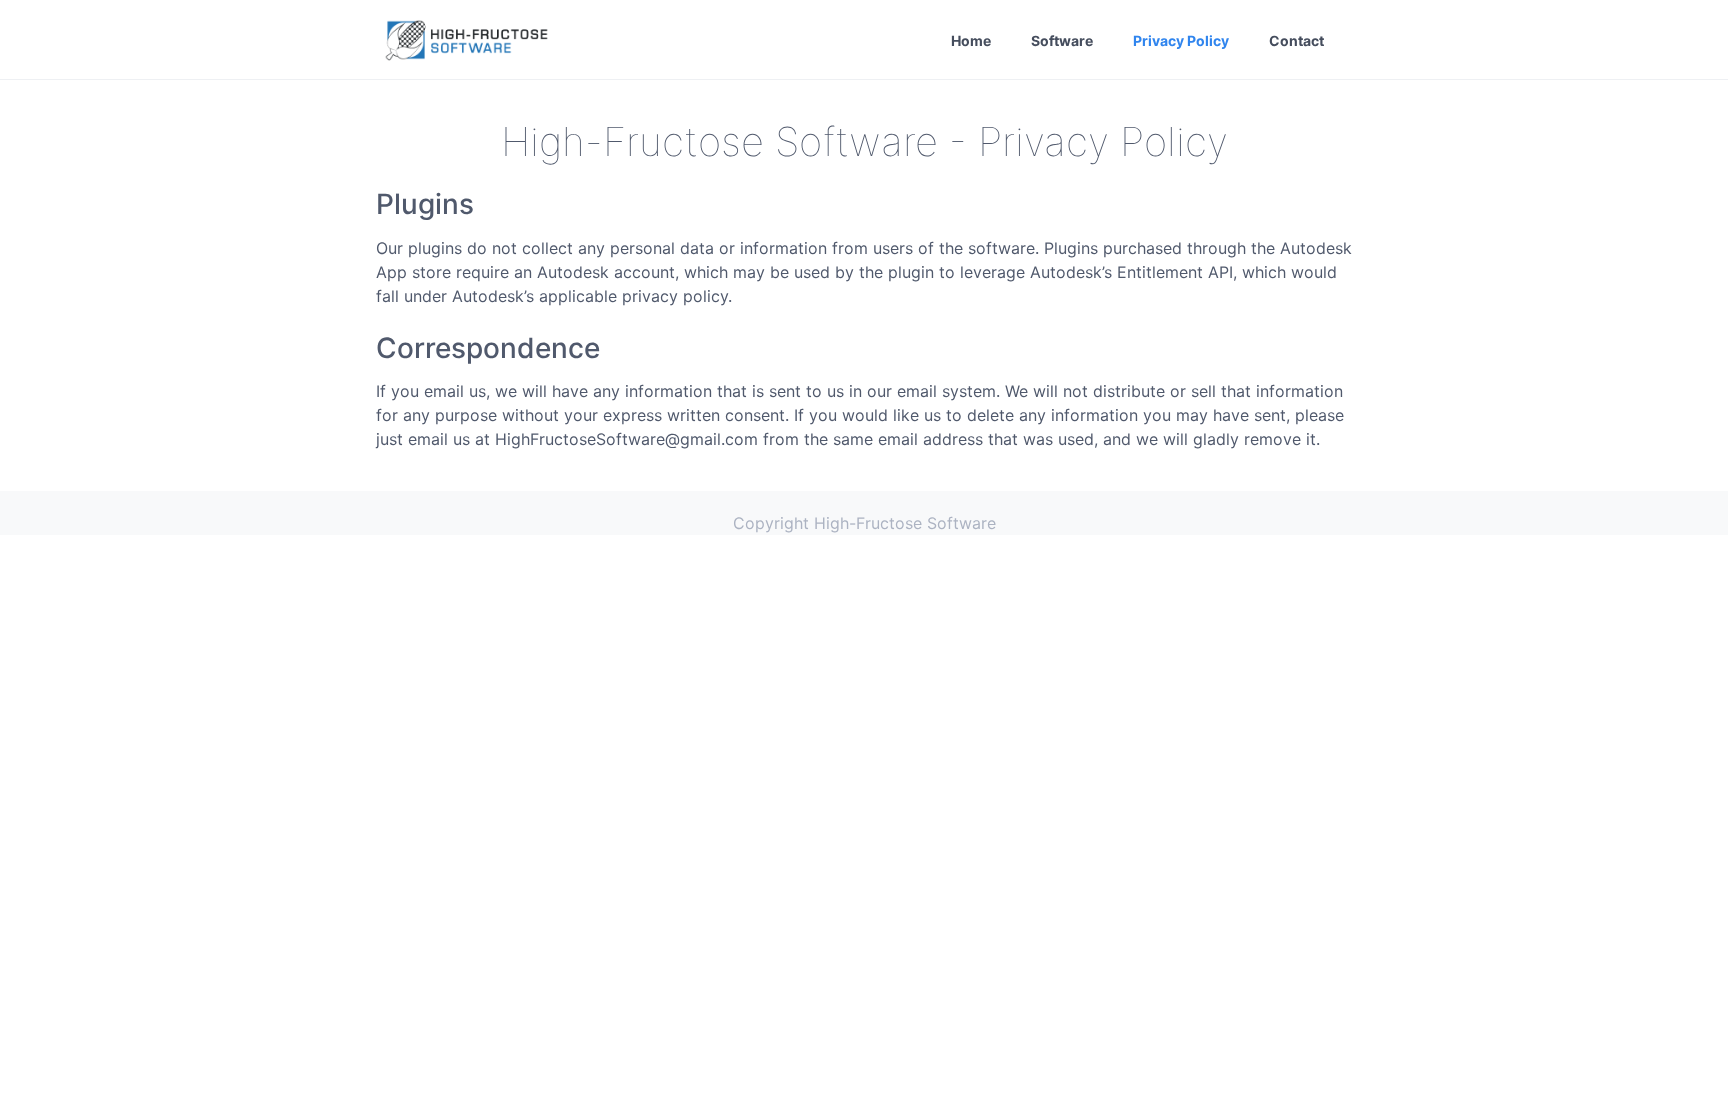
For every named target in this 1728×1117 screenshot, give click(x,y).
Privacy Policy (1181, 40)
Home (971, 40)
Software (1062, 40)
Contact (1296, 40)
